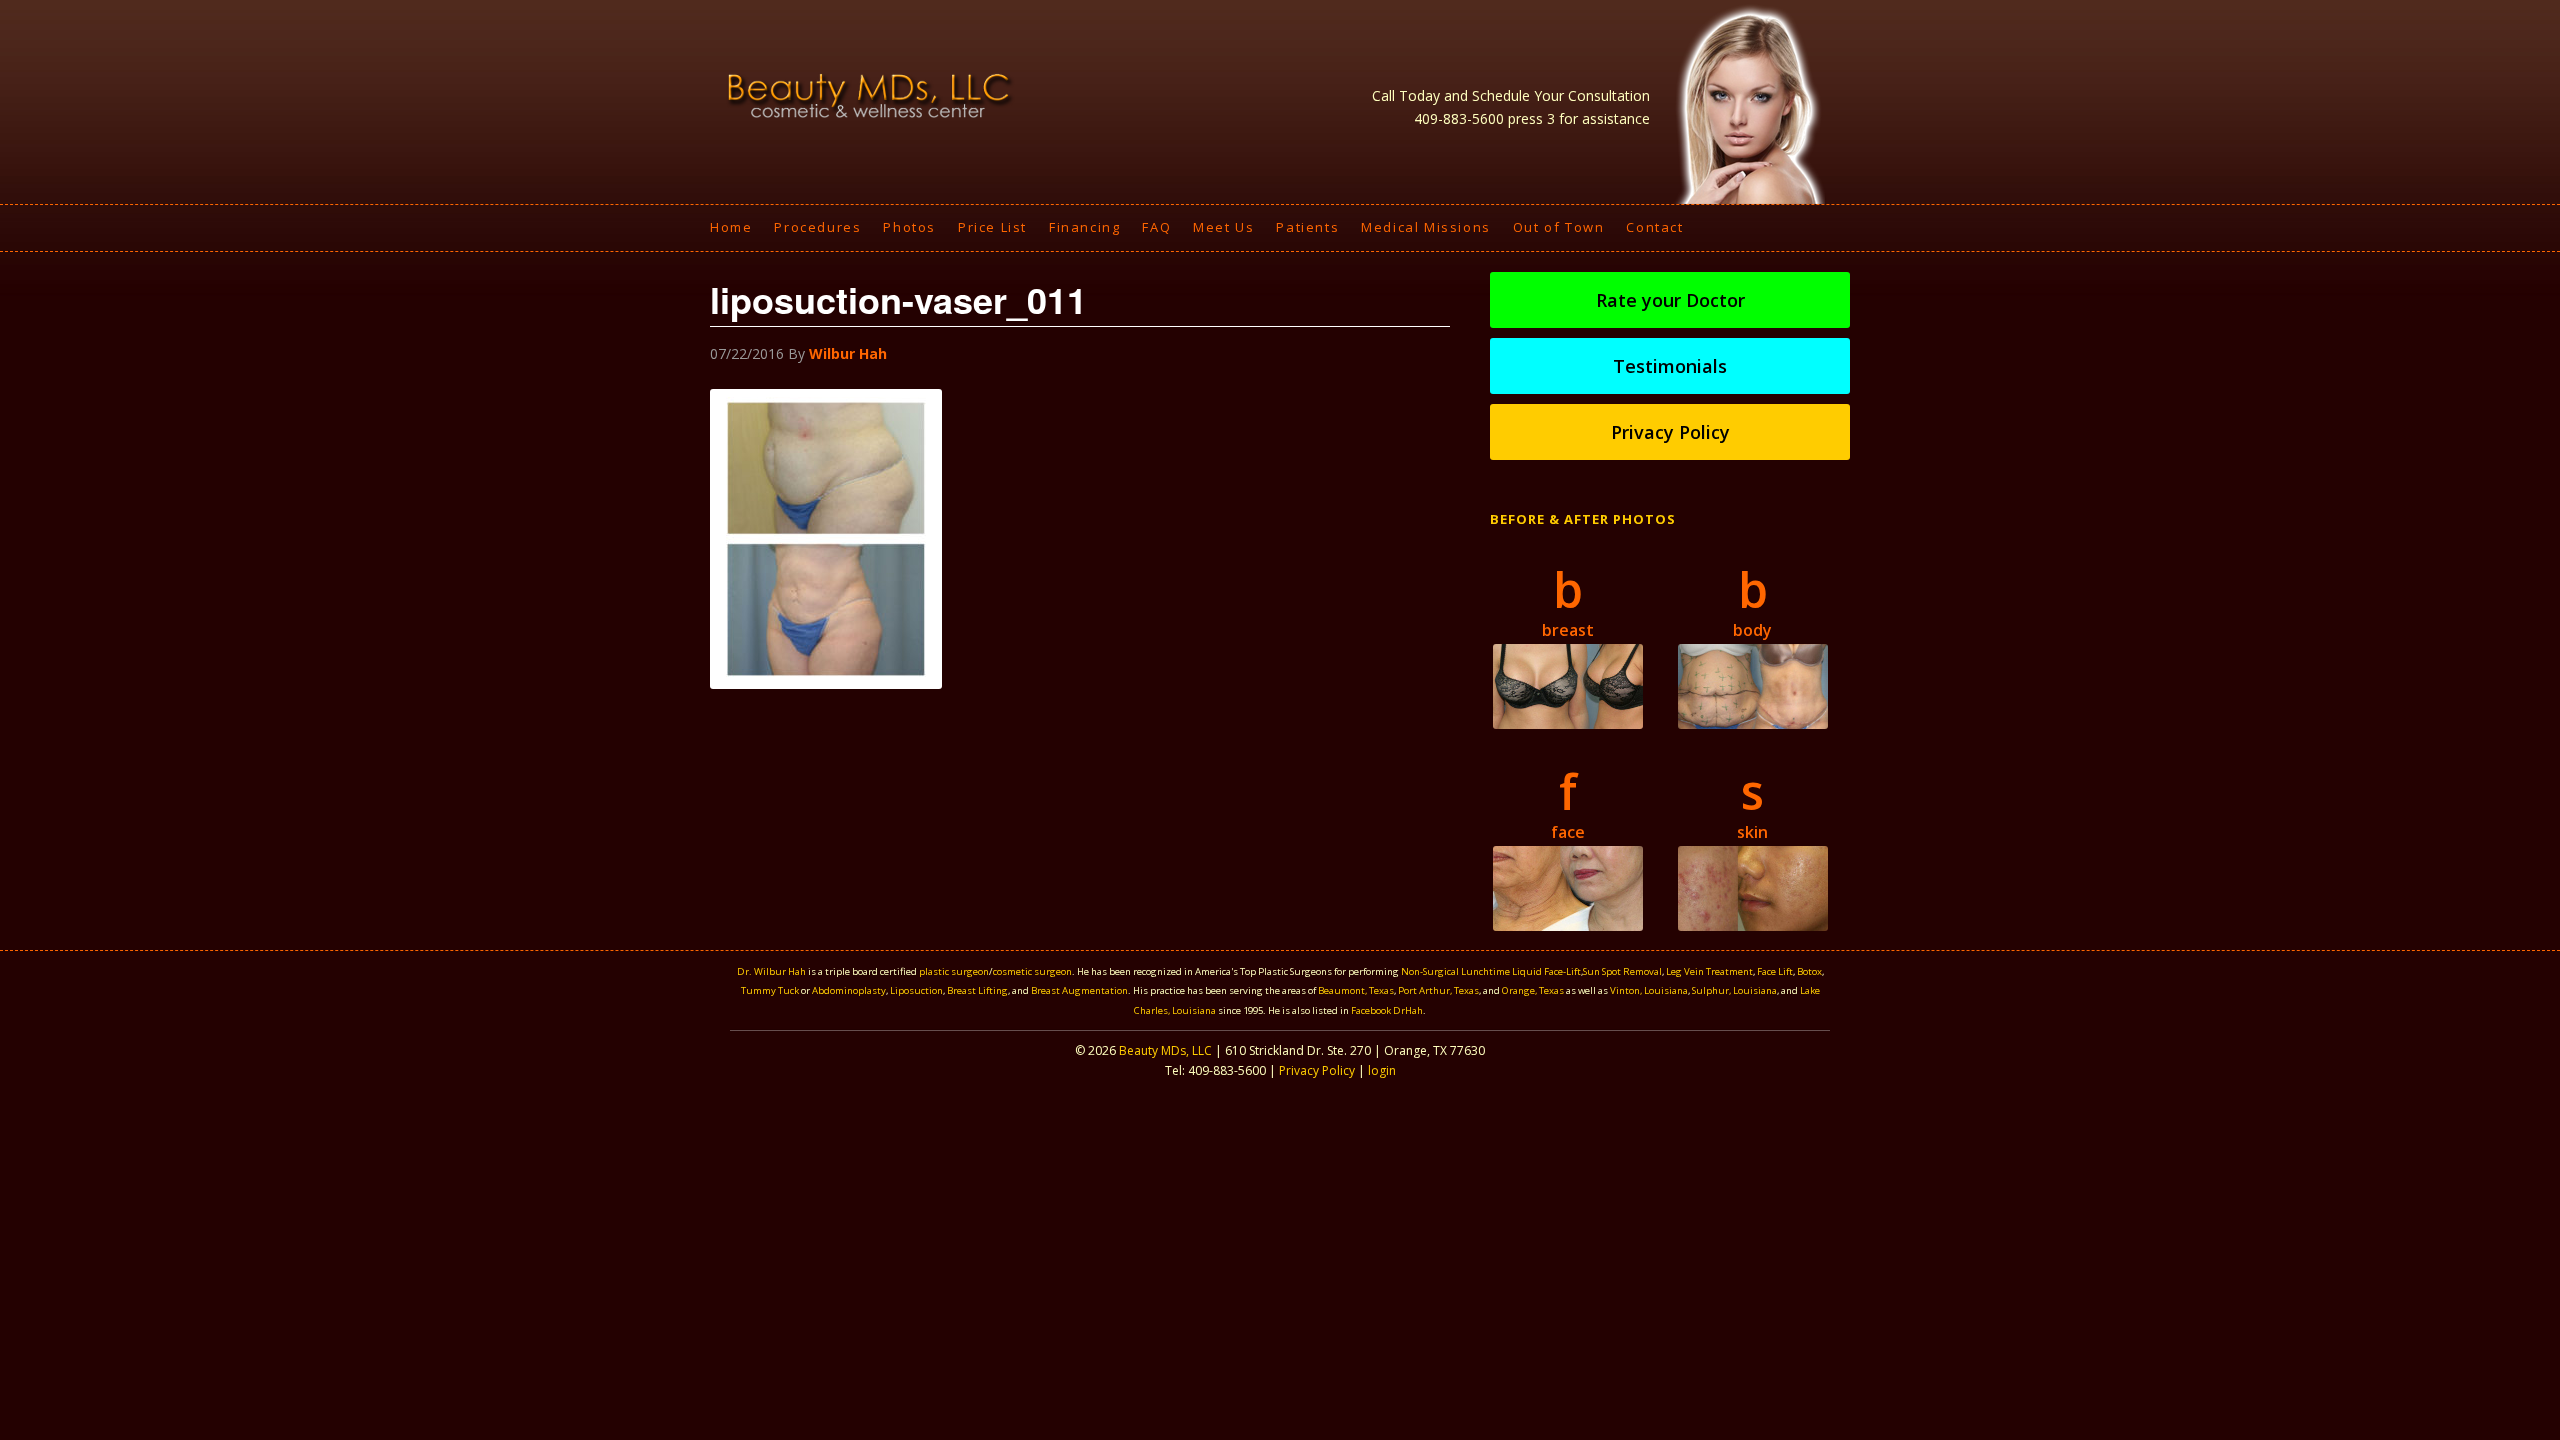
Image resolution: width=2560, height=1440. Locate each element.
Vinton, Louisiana (1649, 990)
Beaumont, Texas (1356, 990)
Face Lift (1775, 971)
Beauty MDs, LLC (1165, 1050)
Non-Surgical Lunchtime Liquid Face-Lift (1491, 971)
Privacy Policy (1670, 432)
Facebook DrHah (1387, 1010)
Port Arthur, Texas (1438, 990)
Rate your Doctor (1670, 300)
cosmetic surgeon (1032, 971)
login (1382, 1070)
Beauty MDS (870, 95)
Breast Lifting (977, 990)
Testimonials (1670, 366)
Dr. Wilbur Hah (771, 971)
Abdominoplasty (849, 990)
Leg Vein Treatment (1709, 971)
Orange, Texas (1534, 990)
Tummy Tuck (770, 990)
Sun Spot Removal (1622, 971)
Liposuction (916, 990)
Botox (1809, 971)
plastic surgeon (954, 971)
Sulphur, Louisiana (1734, 990)
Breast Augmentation (1079, 990)
